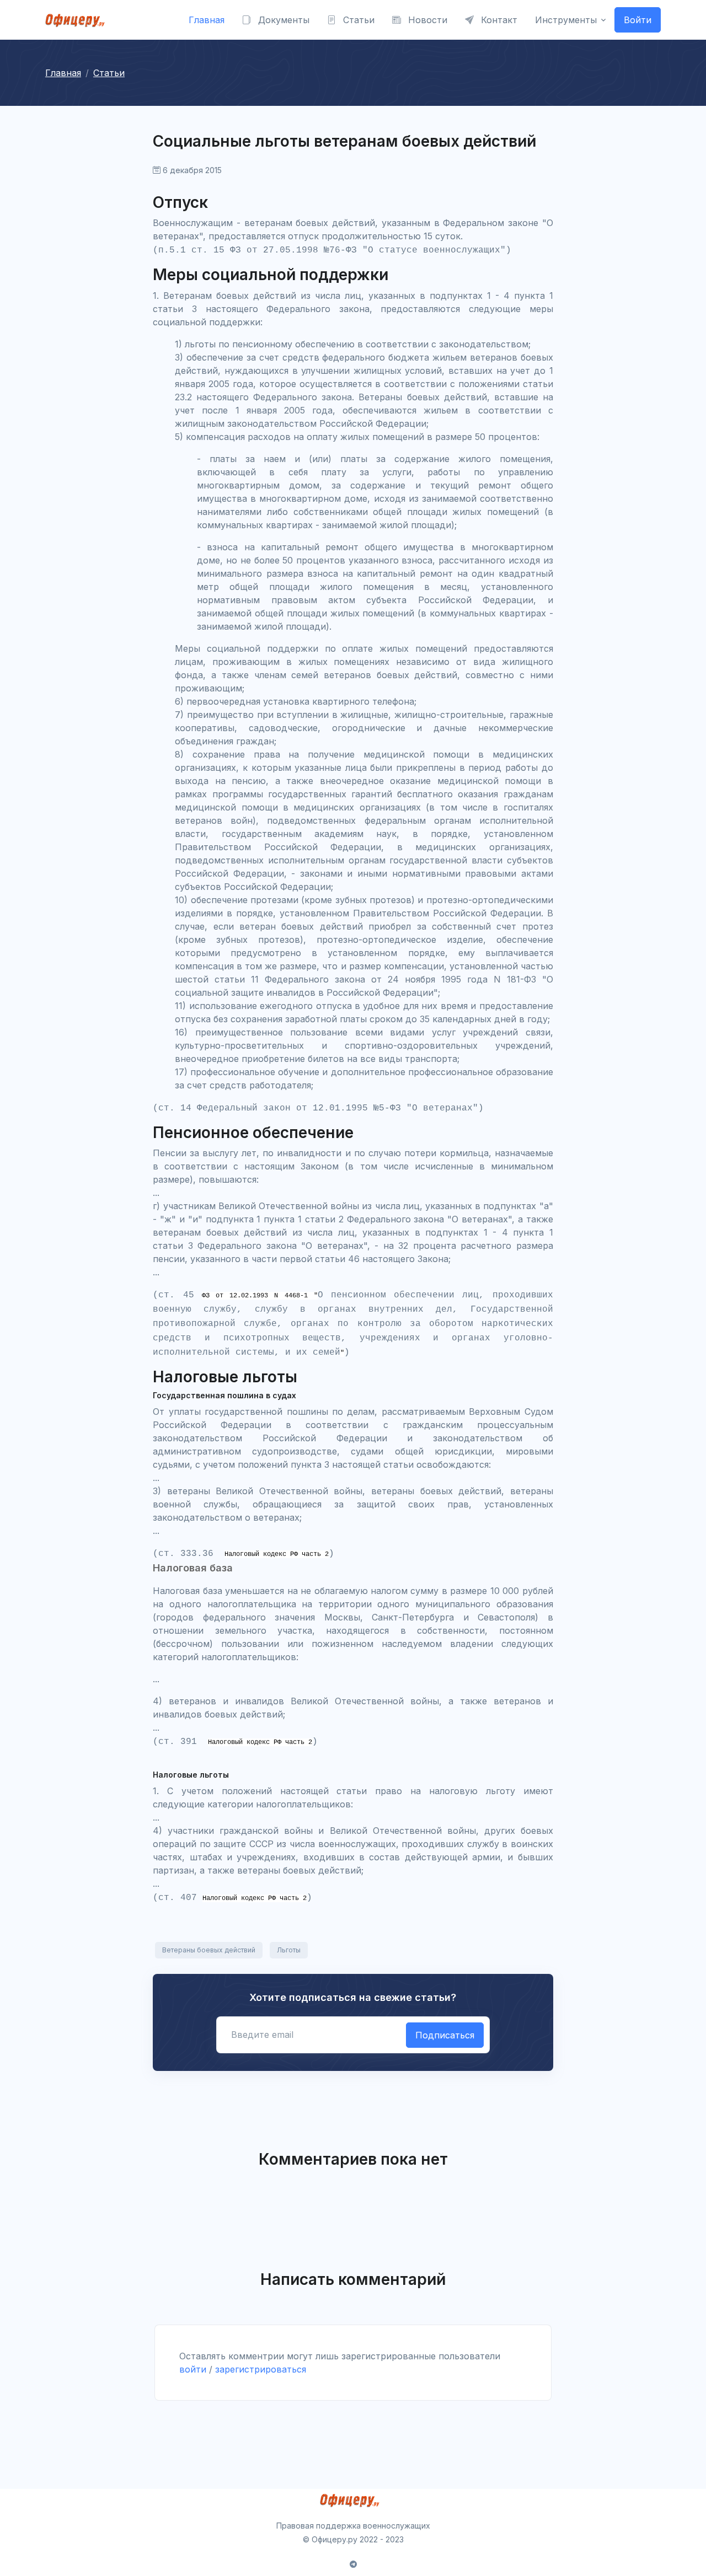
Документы (282, 20)
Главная (207, 20)
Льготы (289, 1950)
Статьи (357, 20)
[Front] (78, 20)
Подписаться (445, 2035)
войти (193, 2369)
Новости (426, 20)
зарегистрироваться (261, 2369)
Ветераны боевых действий (209, 1950)
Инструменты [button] (566, 20)
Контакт (498, 20)
